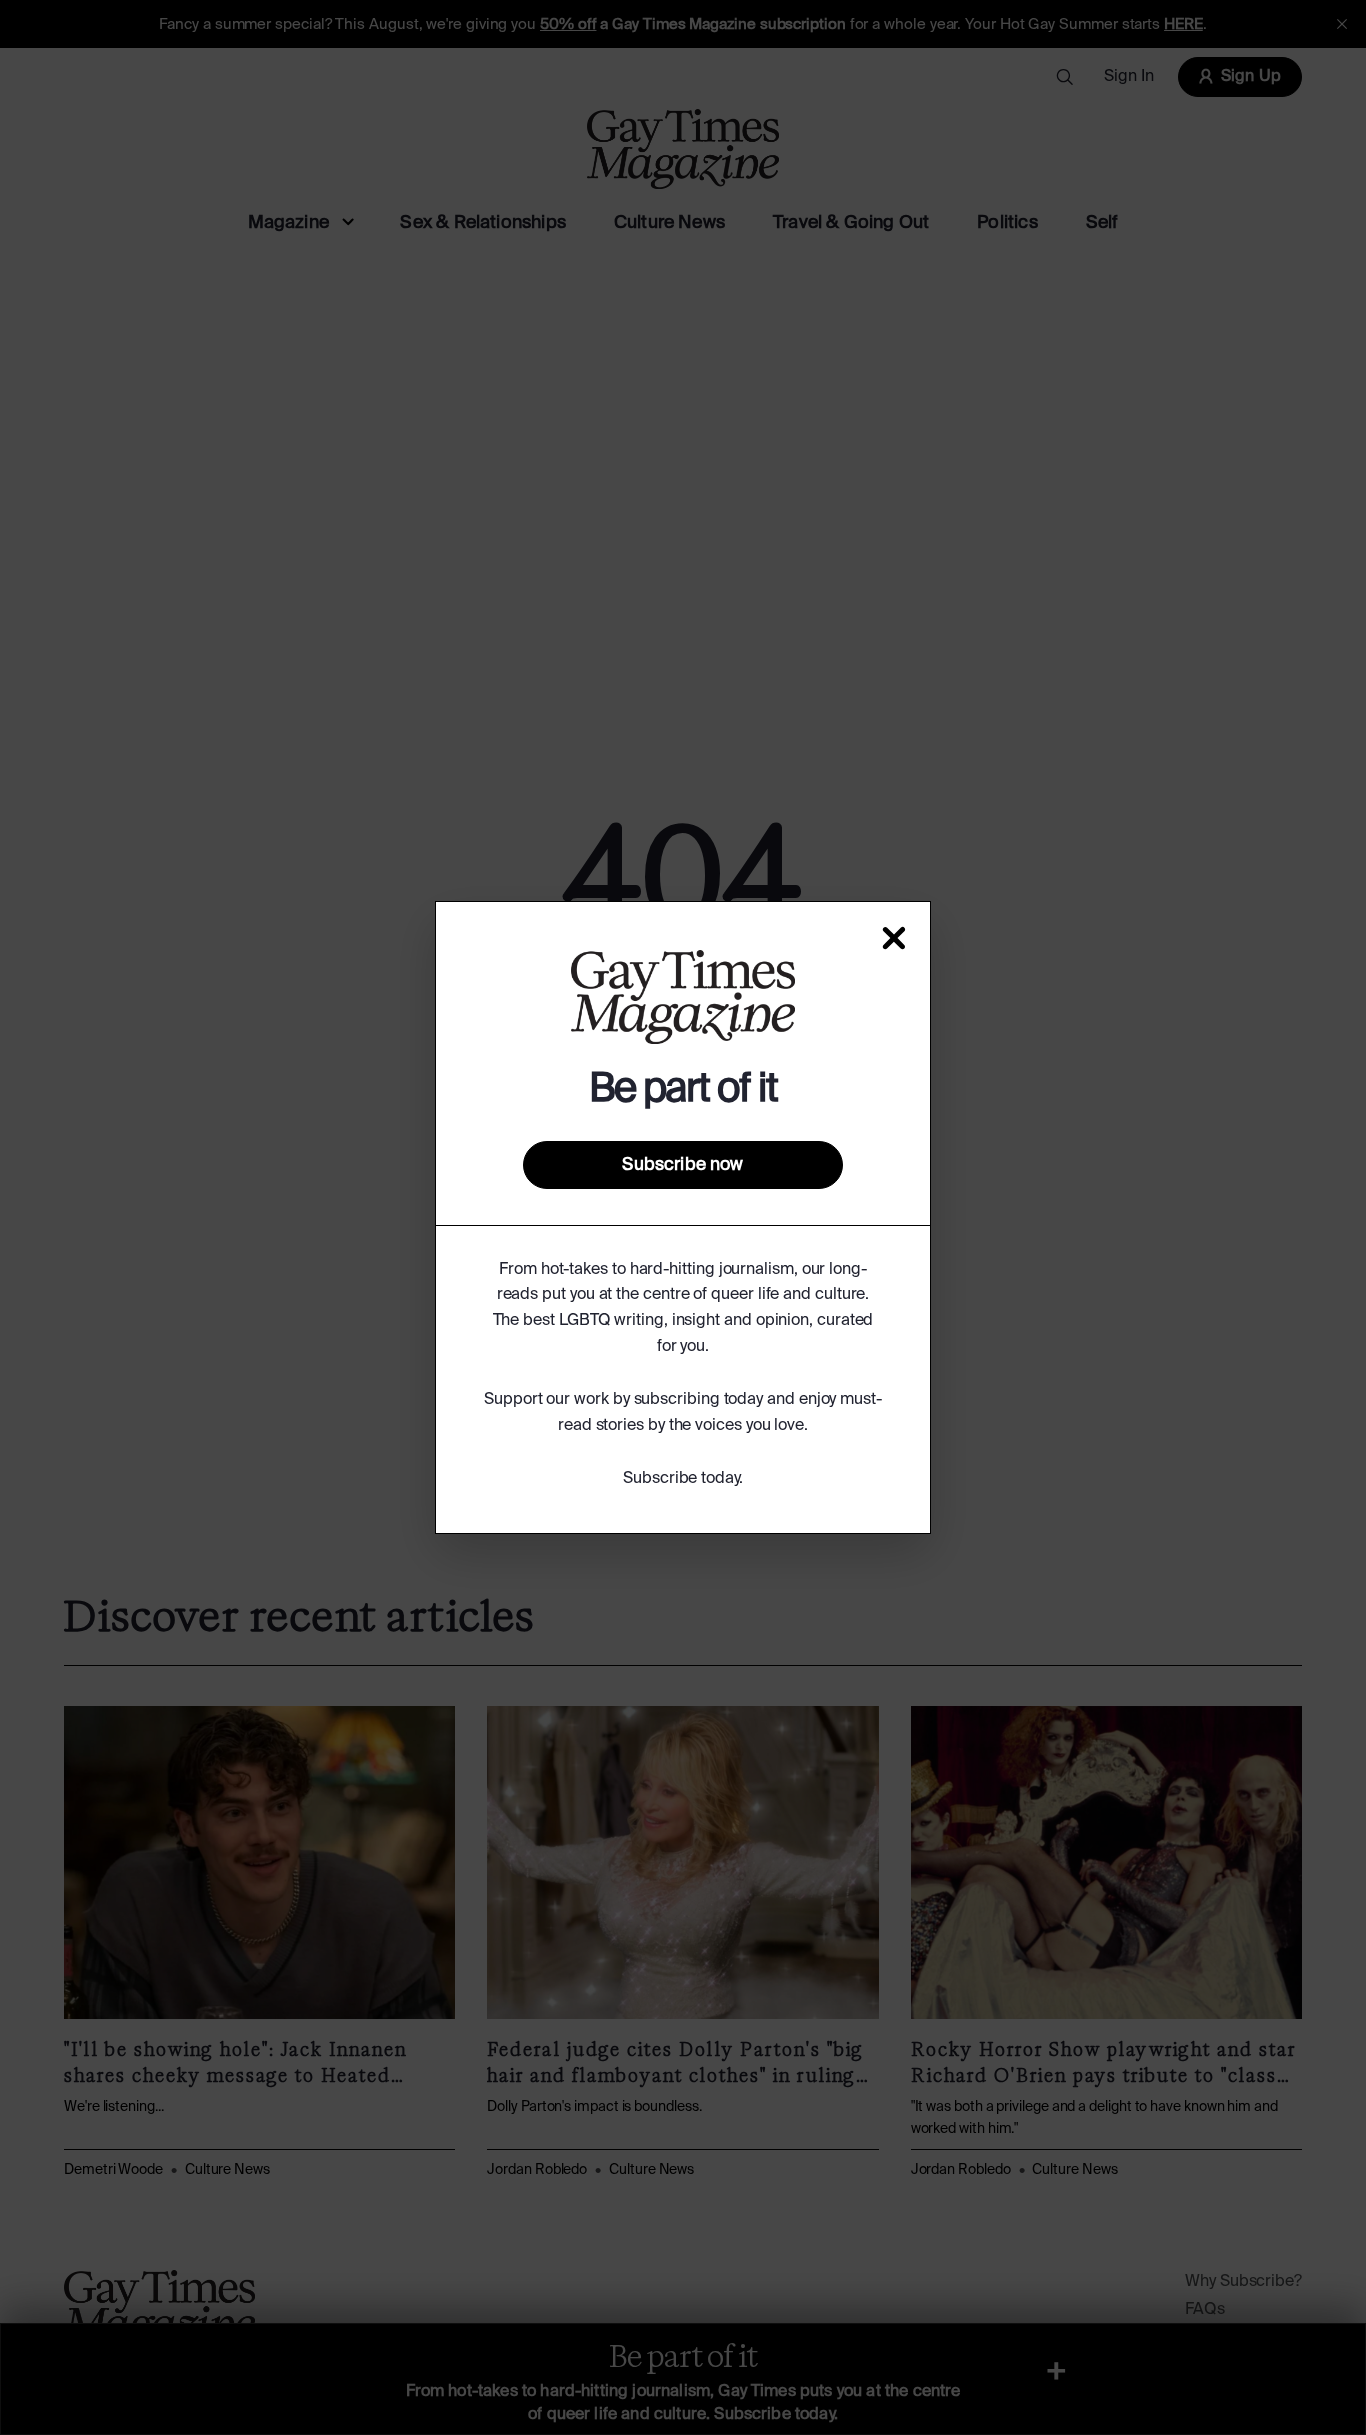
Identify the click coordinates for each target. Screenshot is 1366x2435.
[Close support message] (894, 938)
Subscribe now (682, 1165)
